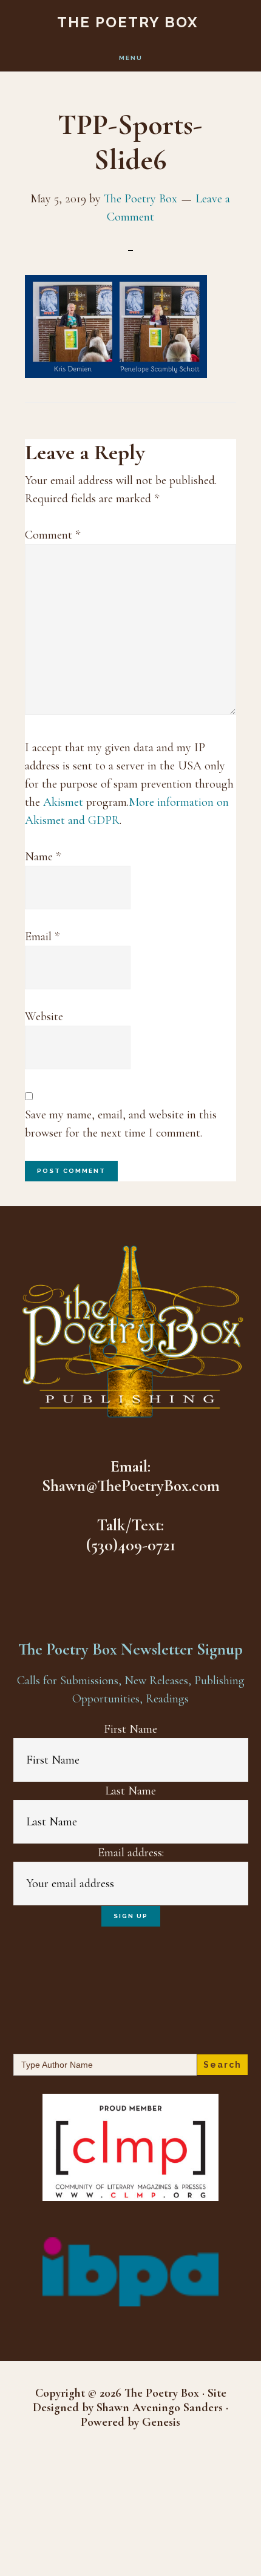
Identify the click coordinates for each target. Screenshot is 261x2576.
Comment (53, 535)
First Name (130, 1729)
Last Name (130, 1791)
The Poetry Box (128, 22)
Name (43, 857)
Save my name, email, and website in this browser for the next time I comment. (121, 1124)
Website (44, 1017)
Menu (131, 58)
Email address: (131, 1853)
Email (42, 937)
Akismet (63, 802)
